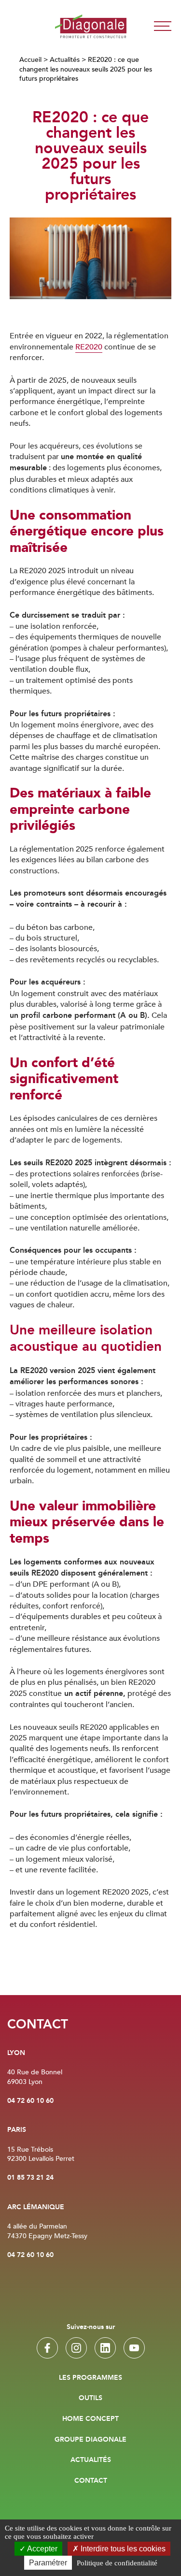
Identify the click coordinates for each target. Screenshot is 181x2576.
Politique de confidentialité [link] (117, 2563)
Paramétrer (48, 2563)
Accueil (30, 60)
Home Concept (90, 2419)
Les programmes (90, 2378)
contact (91, 2481)
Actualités (65, 60)
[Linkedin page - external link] (105, 2348)
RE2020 (89, 347)
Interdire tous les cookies (122, 2549)
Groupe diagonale (90, 2440)
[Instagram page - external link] (76, 2348)
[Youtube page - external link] (134, 2348)
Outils (90, 2398)
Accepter (42, 2549)
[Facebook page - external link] (47, 2348)
